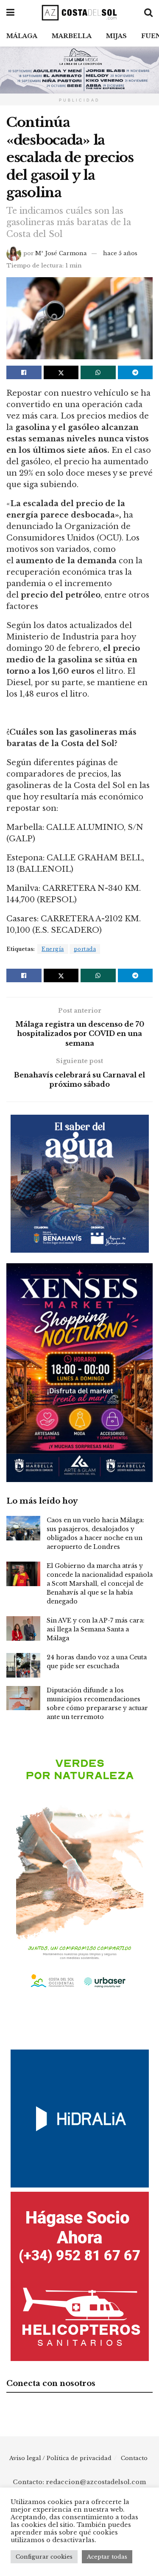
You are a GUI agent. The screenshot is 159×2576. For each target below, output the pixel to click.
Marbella (72, 36)
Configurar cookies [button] (44, 2557)
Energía (53, 949)
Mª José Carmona (61, 253)
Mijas (116, 36)
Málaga (22, 36)
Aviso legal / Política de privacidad (60, 2458)
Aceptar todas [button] (107, 2557)
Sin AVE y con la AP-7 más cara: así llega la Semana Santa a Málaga (96, 1629)
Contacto (134, 2458)
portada (85, 949)
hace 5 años (120, 253)
